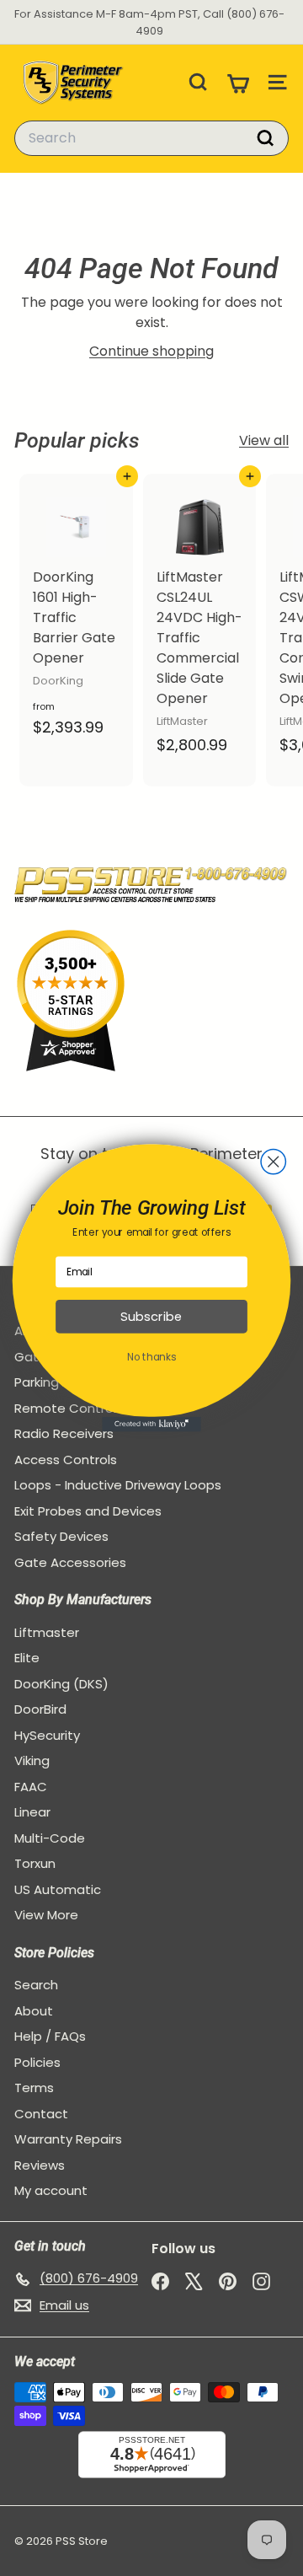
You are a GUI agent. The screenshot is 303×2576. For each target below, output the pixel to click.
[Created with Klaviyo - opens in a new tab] (151, 1425)
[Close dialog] (273, 1161)
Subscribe (151, 1317)
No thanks (151, 1358)
